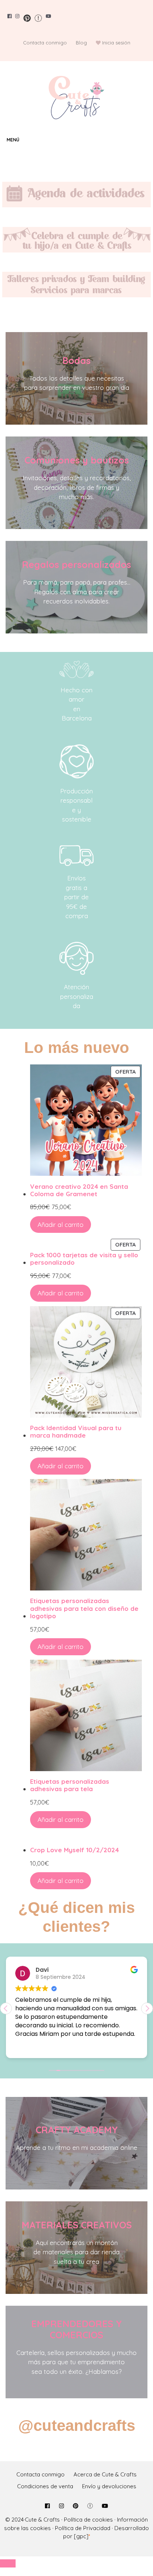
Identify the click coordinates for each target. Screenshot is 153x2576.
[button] (147, 2008)
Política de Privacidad (83, 2528)
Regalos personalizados (76, 564)
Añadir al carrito (61, 1225)
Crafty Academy (77, 2130)
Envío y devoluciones (109, 2486)
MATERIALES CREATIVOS (77, 2225)
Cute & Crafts (42, 2520)
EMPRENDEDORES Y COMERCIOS (76, 2329)
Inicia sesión (116, 43)
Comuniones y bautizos (77, 460)
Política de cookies (88, 2520)
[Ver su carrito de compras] (146, 140)
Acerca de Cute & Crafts (105, 2474)
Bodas (76, 360)
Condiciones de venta (45, 2486)
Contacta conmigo (45, 43)
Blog (81, 43)
